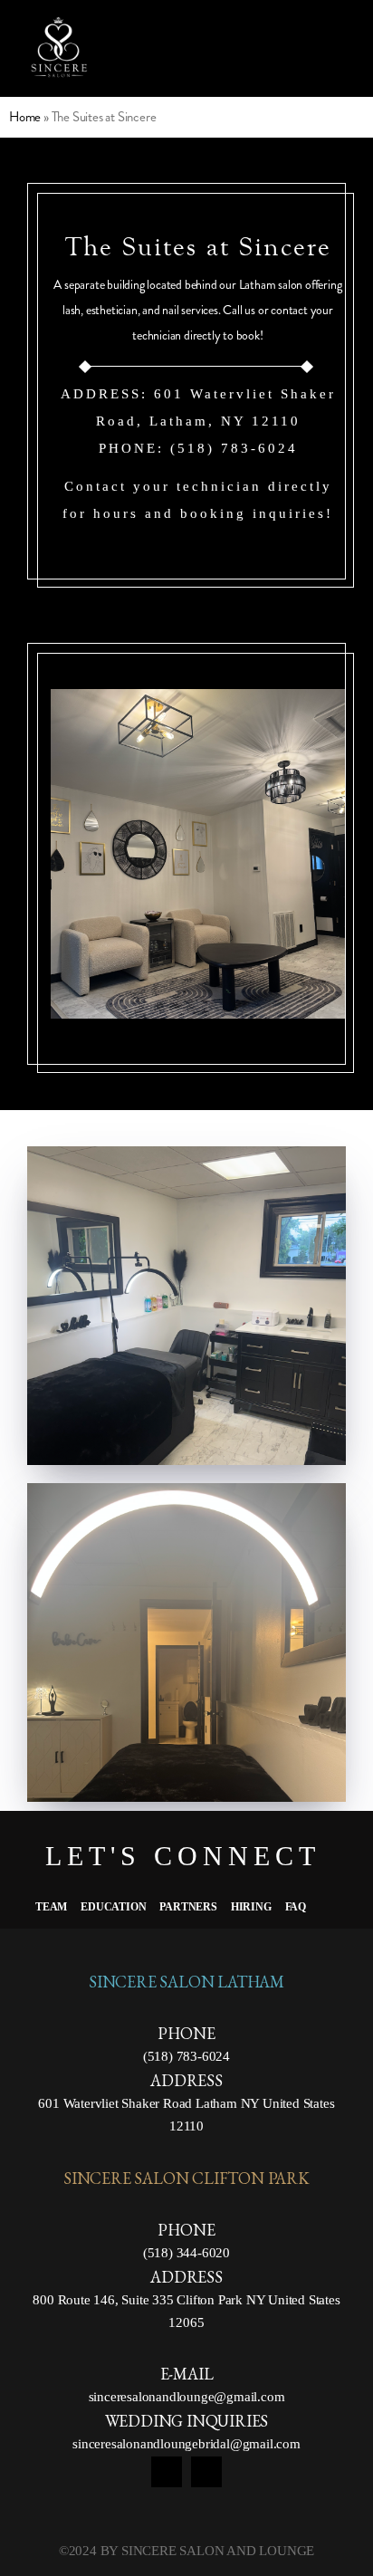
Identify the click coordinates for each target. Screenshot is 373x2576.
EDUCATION (113, 1907)
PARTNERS (188, 1907)
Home (25, 117)
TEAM (51, 1907)
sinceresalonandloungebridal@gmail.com (186, 2444)
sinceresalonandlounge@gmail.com (187, 2397)
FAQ (296, 1907)
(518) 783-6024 (186, 2056)
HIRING (251, 1907)
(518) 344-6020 (186, 2253)
